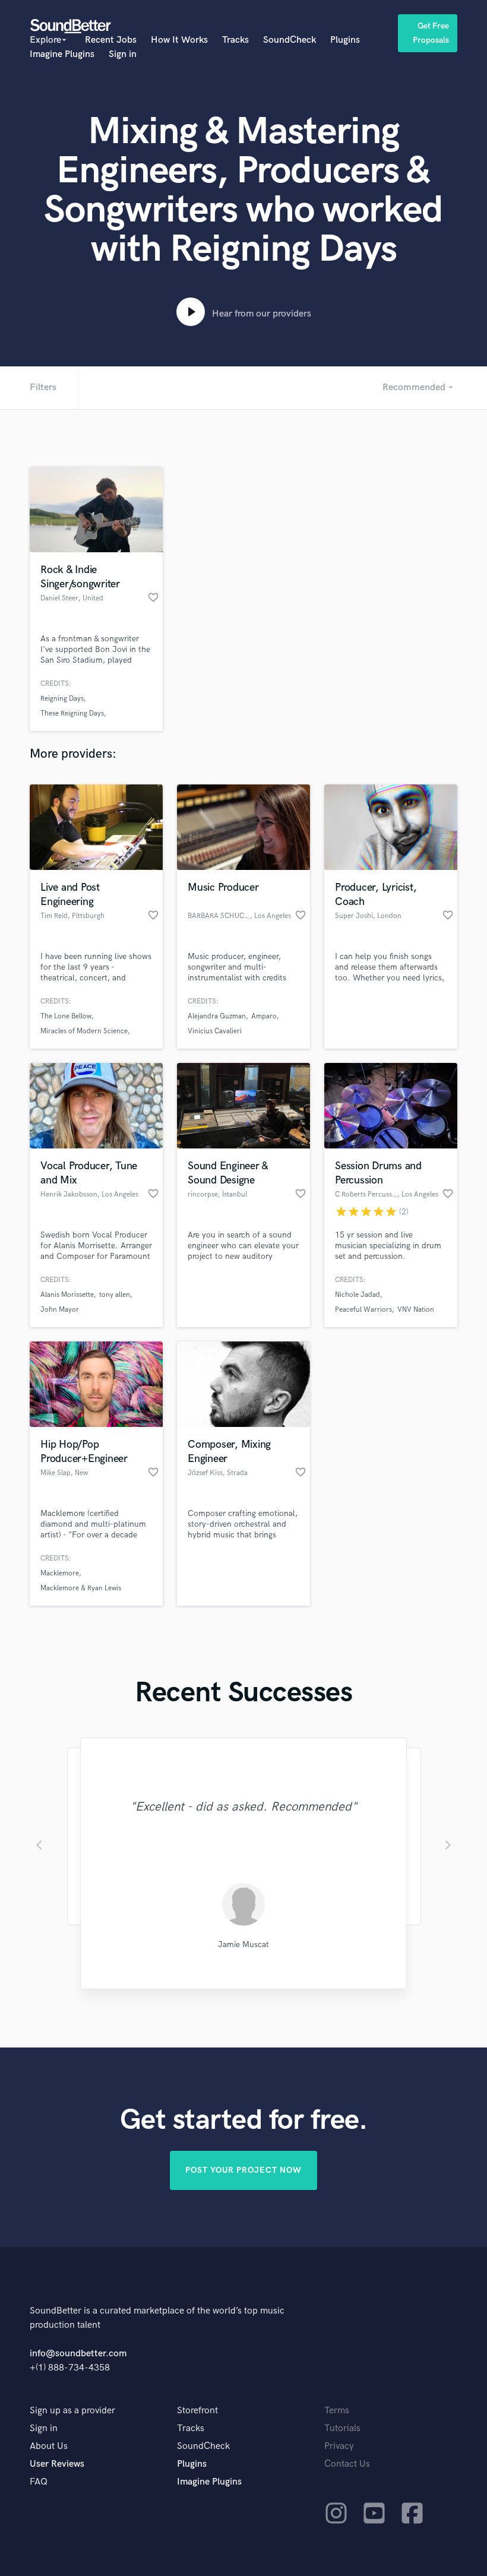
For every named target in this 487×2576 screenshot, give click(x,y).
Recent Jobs (111, 40)
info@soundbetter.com (78, 2354)
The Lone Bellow (66, 1016)
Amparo (264, 1016)
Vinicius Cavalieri (215, 1031)
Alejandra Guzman (217, 1016)
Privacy (339, 2446)
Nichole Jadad (358, 1295)
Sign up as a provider (72, 2411)
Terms (337, 2411)
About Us (49, 2446)
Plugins (345, 40)
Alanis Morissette (67, 1295)
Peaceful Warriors (363, 1310)
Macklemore (60, 1573)
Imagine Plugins (62, 54)
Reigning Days (62, 699)
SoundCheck (290, 40)
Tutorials (342, 2428)
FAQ (39, 2482)
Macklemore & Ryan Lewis (81, 1588)
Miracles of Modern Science (84, 1031)
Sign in (123, 54)
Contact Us (347, 2464)
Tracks (235, 40)
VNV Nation (416, 1310)
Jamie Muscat (243, 1944)
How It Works (179, 40)
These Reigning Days (72, 713)
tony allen (115, 1295)
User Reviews (57, 2464)
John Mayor (60, 1310)
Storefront (197, 2411)
